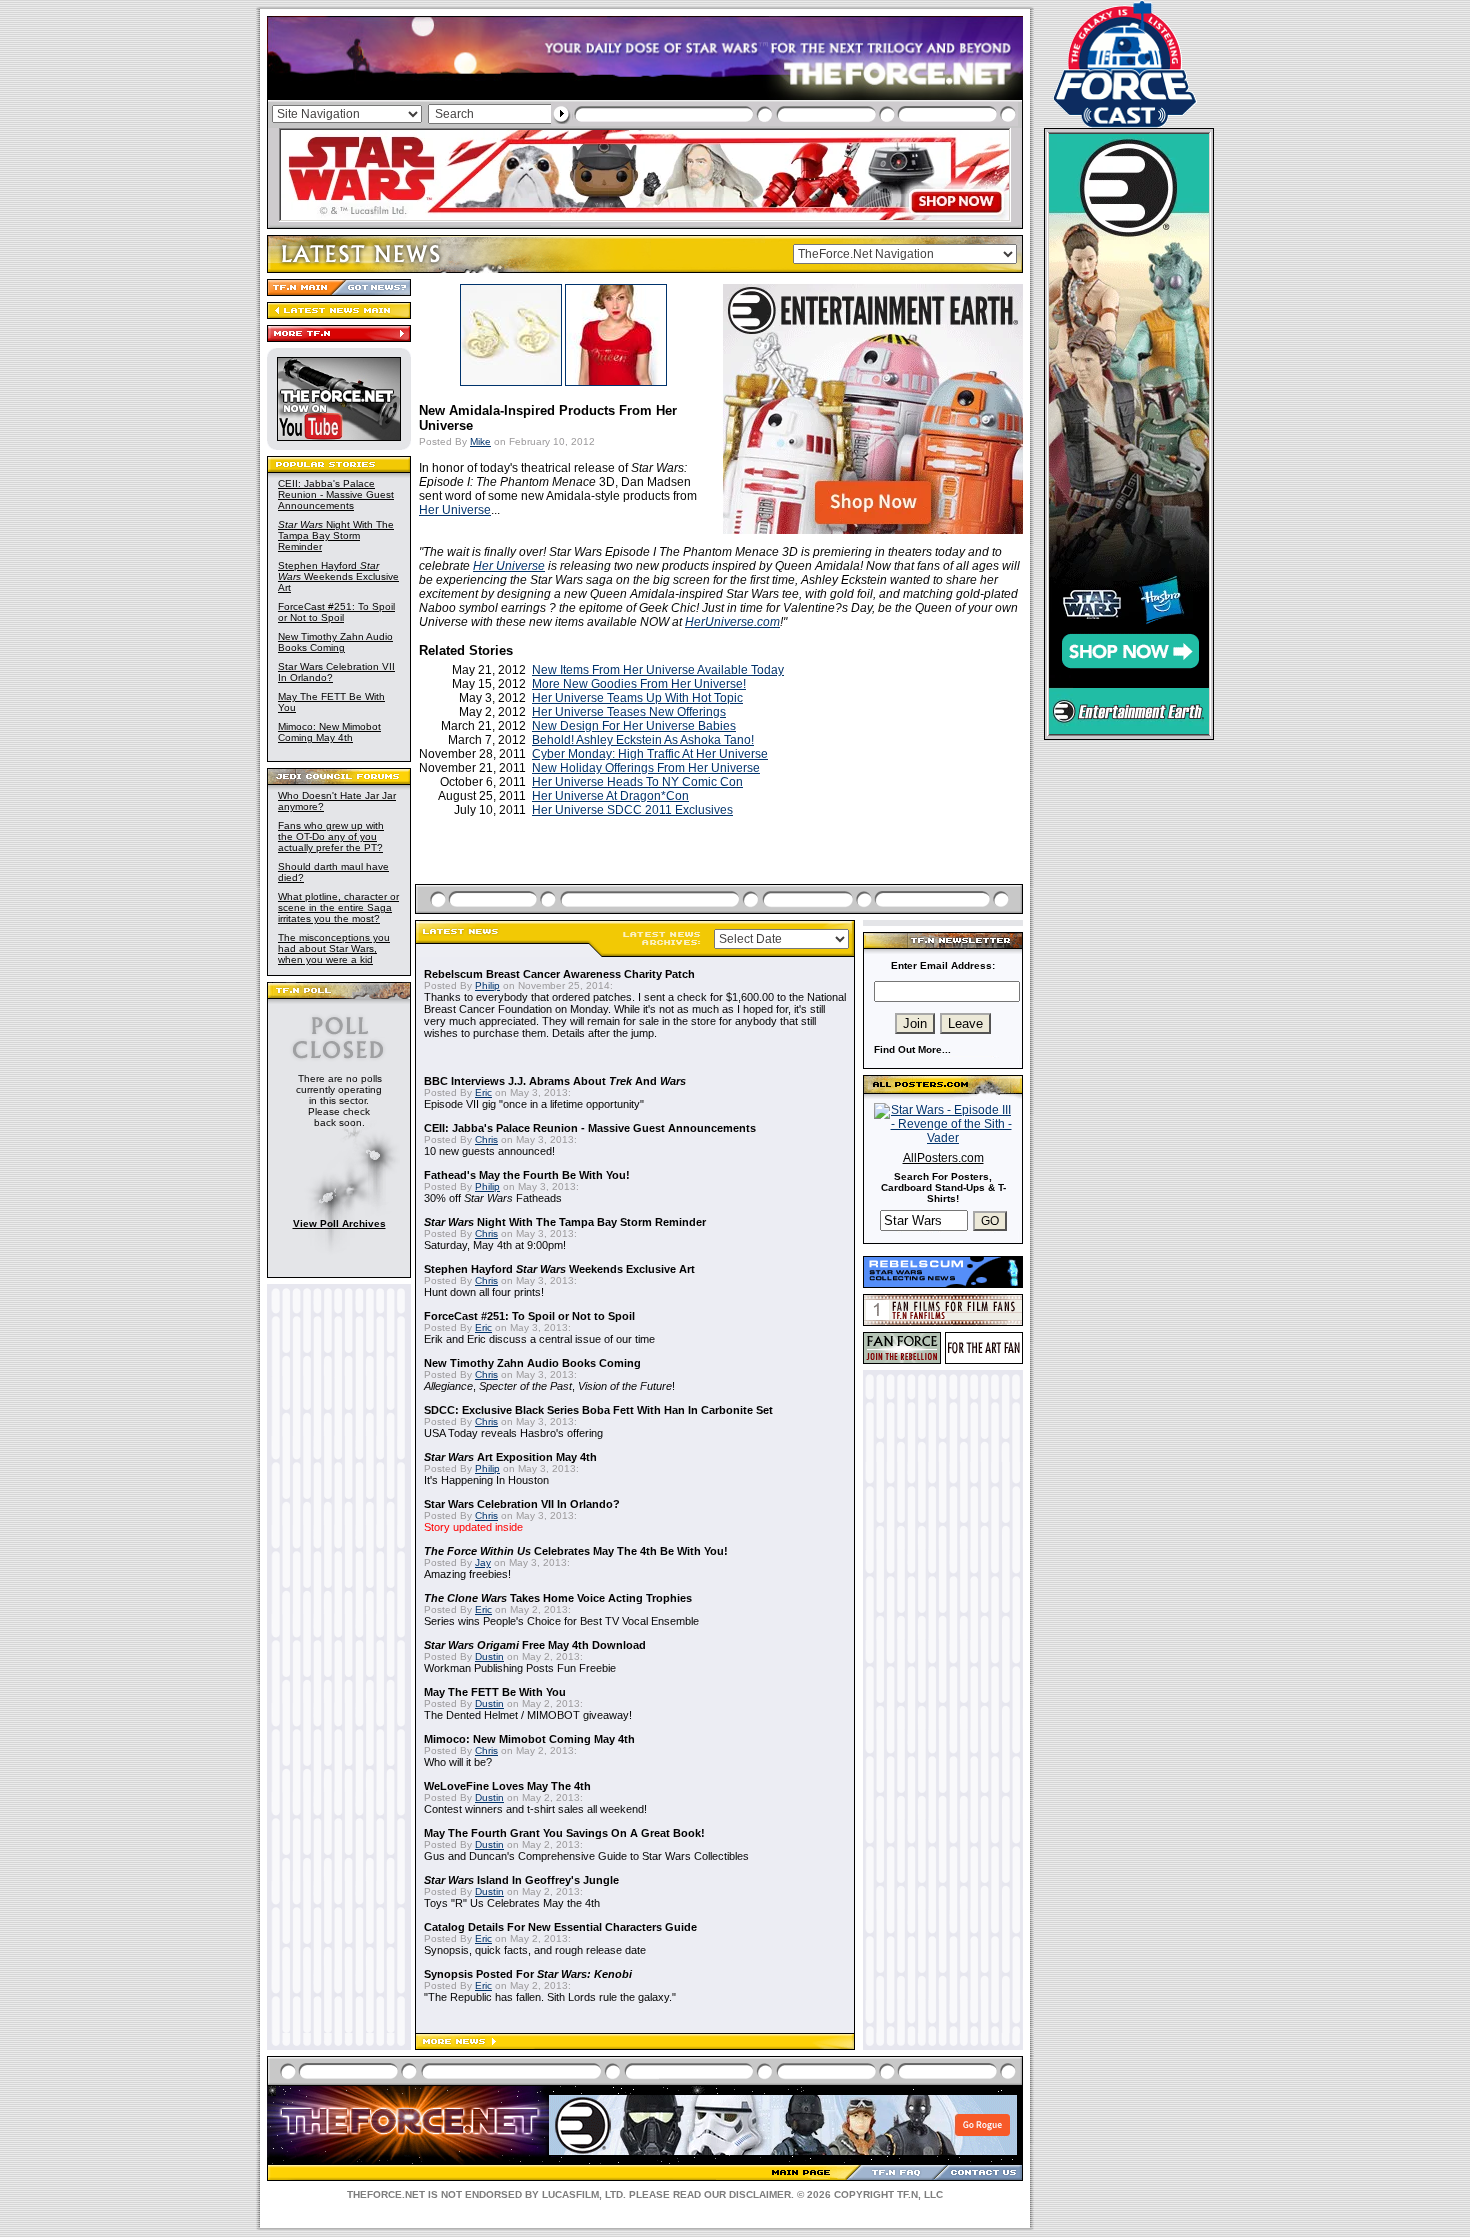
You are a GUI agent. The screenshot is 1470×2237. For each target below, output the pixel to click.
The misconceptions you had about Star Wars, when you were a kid (334, 948)
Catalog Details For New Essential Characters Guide (560, 1927)
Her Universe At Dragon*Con (610, 796)
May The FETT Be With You (495, 1692)
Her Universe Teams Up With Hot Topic (637, 698)
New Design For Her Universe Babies (634, 726)
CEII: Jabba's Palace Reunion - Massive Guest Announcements (336, 494)
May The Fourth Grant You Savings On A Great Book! (564, 1833)
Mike (480, 441)
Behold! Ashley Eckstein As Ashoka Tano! (643, 740)
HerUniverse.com (732, 622)
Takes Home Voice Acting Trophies (558, 1598)
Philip (487, 985)
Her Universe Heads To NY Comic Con (637, 782)
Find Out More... (912, 1049)
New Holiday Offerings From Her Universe (646, 768)
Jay (483, 1562)
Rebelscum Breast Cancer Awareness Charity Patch (559, 974)
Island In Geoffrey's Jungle (521, 1880)
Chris (486, 1139)
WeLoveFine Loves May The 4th (507, 1786)
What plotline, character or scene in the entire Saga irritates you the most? (338, 907)
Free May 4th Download (535, 1645)
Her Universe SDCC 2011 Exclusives (632, 810)
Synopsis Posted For (528, 1974)
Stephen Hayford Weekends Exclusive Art (338, 576)
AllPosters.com (943, 1158)
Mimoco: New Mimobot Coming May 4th (329, 732)
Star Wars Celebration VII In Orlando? (522, 1504)
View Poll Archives (339, 1223)
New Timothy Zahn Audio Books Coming (335, 642)
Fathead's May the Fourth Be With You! (527, 1175)
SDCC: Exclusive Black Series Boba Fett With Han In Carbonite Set (598, 1410)
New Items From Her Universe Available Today (658, 670)
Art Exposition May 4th (510, 1457)
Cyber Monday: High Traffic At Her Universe (650, 754)
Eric (483, 1092)
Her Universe (455, 510)
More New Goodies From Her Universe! (639, 684)
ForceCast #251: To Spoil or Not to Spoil (336, 612)
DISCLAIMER (760, 2194)
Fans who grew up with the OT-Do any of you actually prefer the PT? (331, 836)
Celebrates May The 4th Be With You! (576, 1551)
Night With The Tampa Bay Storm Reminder (336, 535)
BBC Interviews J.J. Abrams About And (555, 1081)
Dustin (489, 1656)
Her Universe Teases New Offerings (629, 712)
